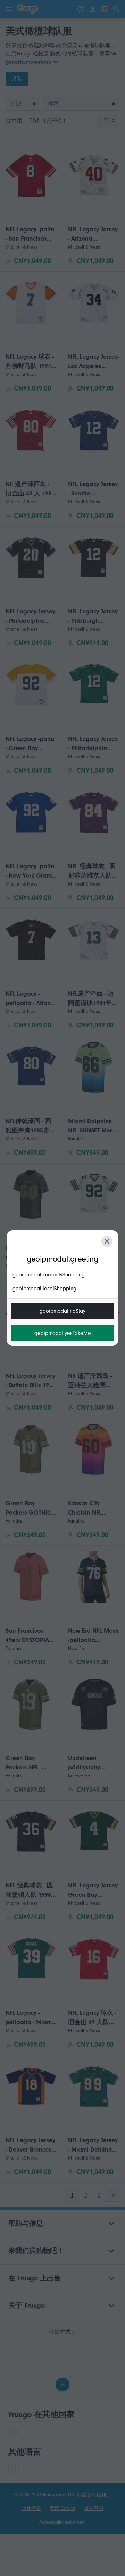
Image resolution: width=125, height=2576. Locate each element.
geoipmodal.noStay (62, 1311)
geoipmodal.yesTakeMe (63, 1333)
